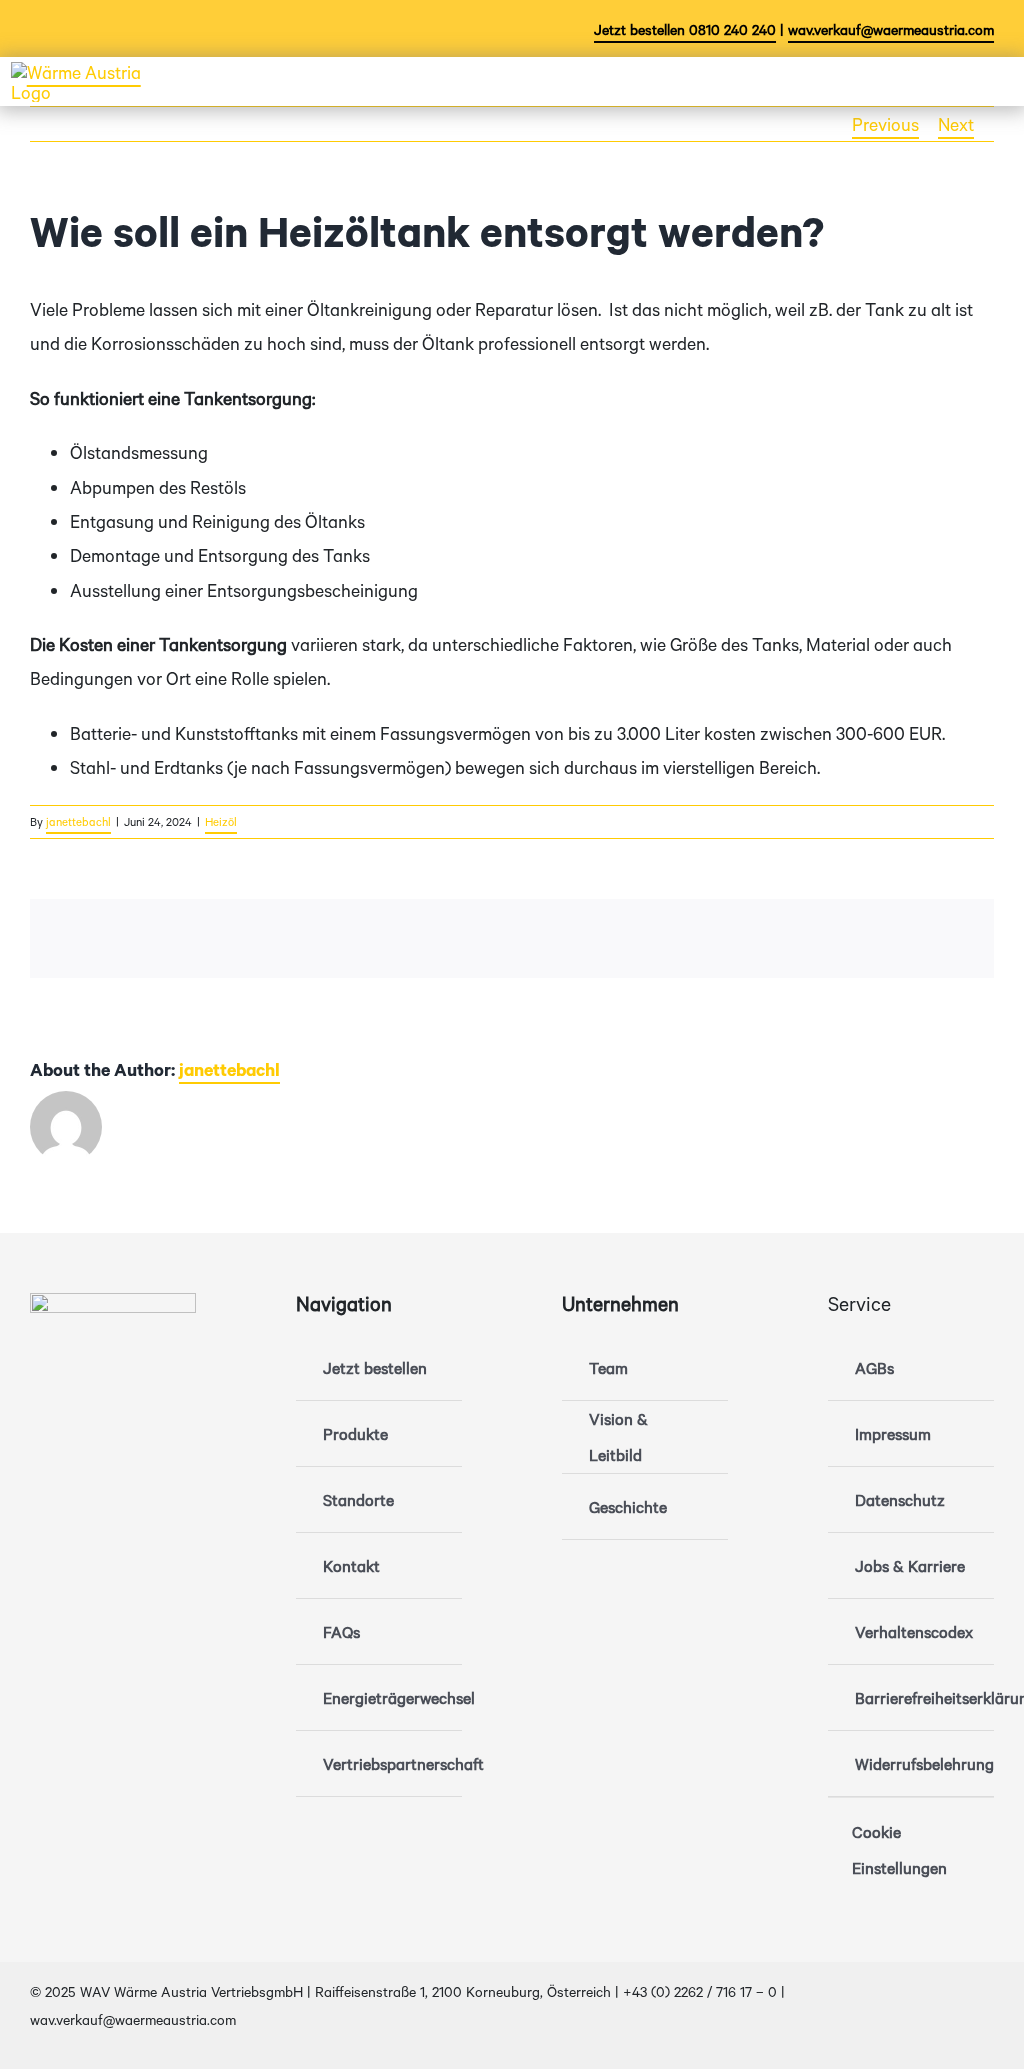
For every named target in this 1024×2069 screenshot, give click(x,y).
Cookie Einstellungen (899, 1850)
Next (956, 124)
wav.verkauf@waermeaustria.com (891, 29)
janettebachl (78, 821)
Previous (885, 124)
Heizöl (221, 821)
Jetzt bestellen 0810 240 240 (685, 29)
